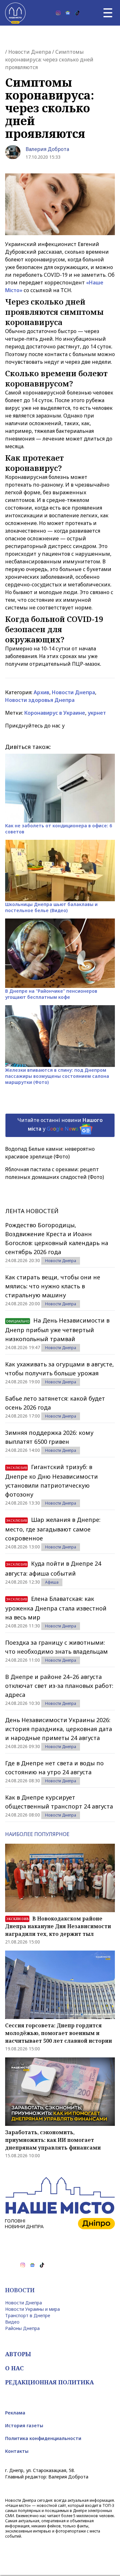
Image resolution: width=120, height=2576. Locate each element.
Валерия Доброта (47, 149)
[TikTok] (77, 13)
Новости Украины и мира (32, 2309)
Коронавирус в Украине (55, 713)
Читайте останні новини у (60, 1124)
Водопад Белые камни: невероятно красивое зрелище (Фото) (50, 1153)
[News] (68, 13)
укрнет (97, 713)
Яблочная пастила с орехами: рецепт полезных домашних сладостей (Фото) (55, 1173)
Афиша (52, 1582)
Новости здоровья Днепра (40, 700)
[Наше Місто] (15, 13)
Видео (12, 2322)
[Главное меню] (108, 13)
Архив (41, 692)
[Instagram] (58, 13)
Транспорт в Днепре (28, 2315)
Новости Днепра (30, 52)
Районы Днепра (22, 2328)
